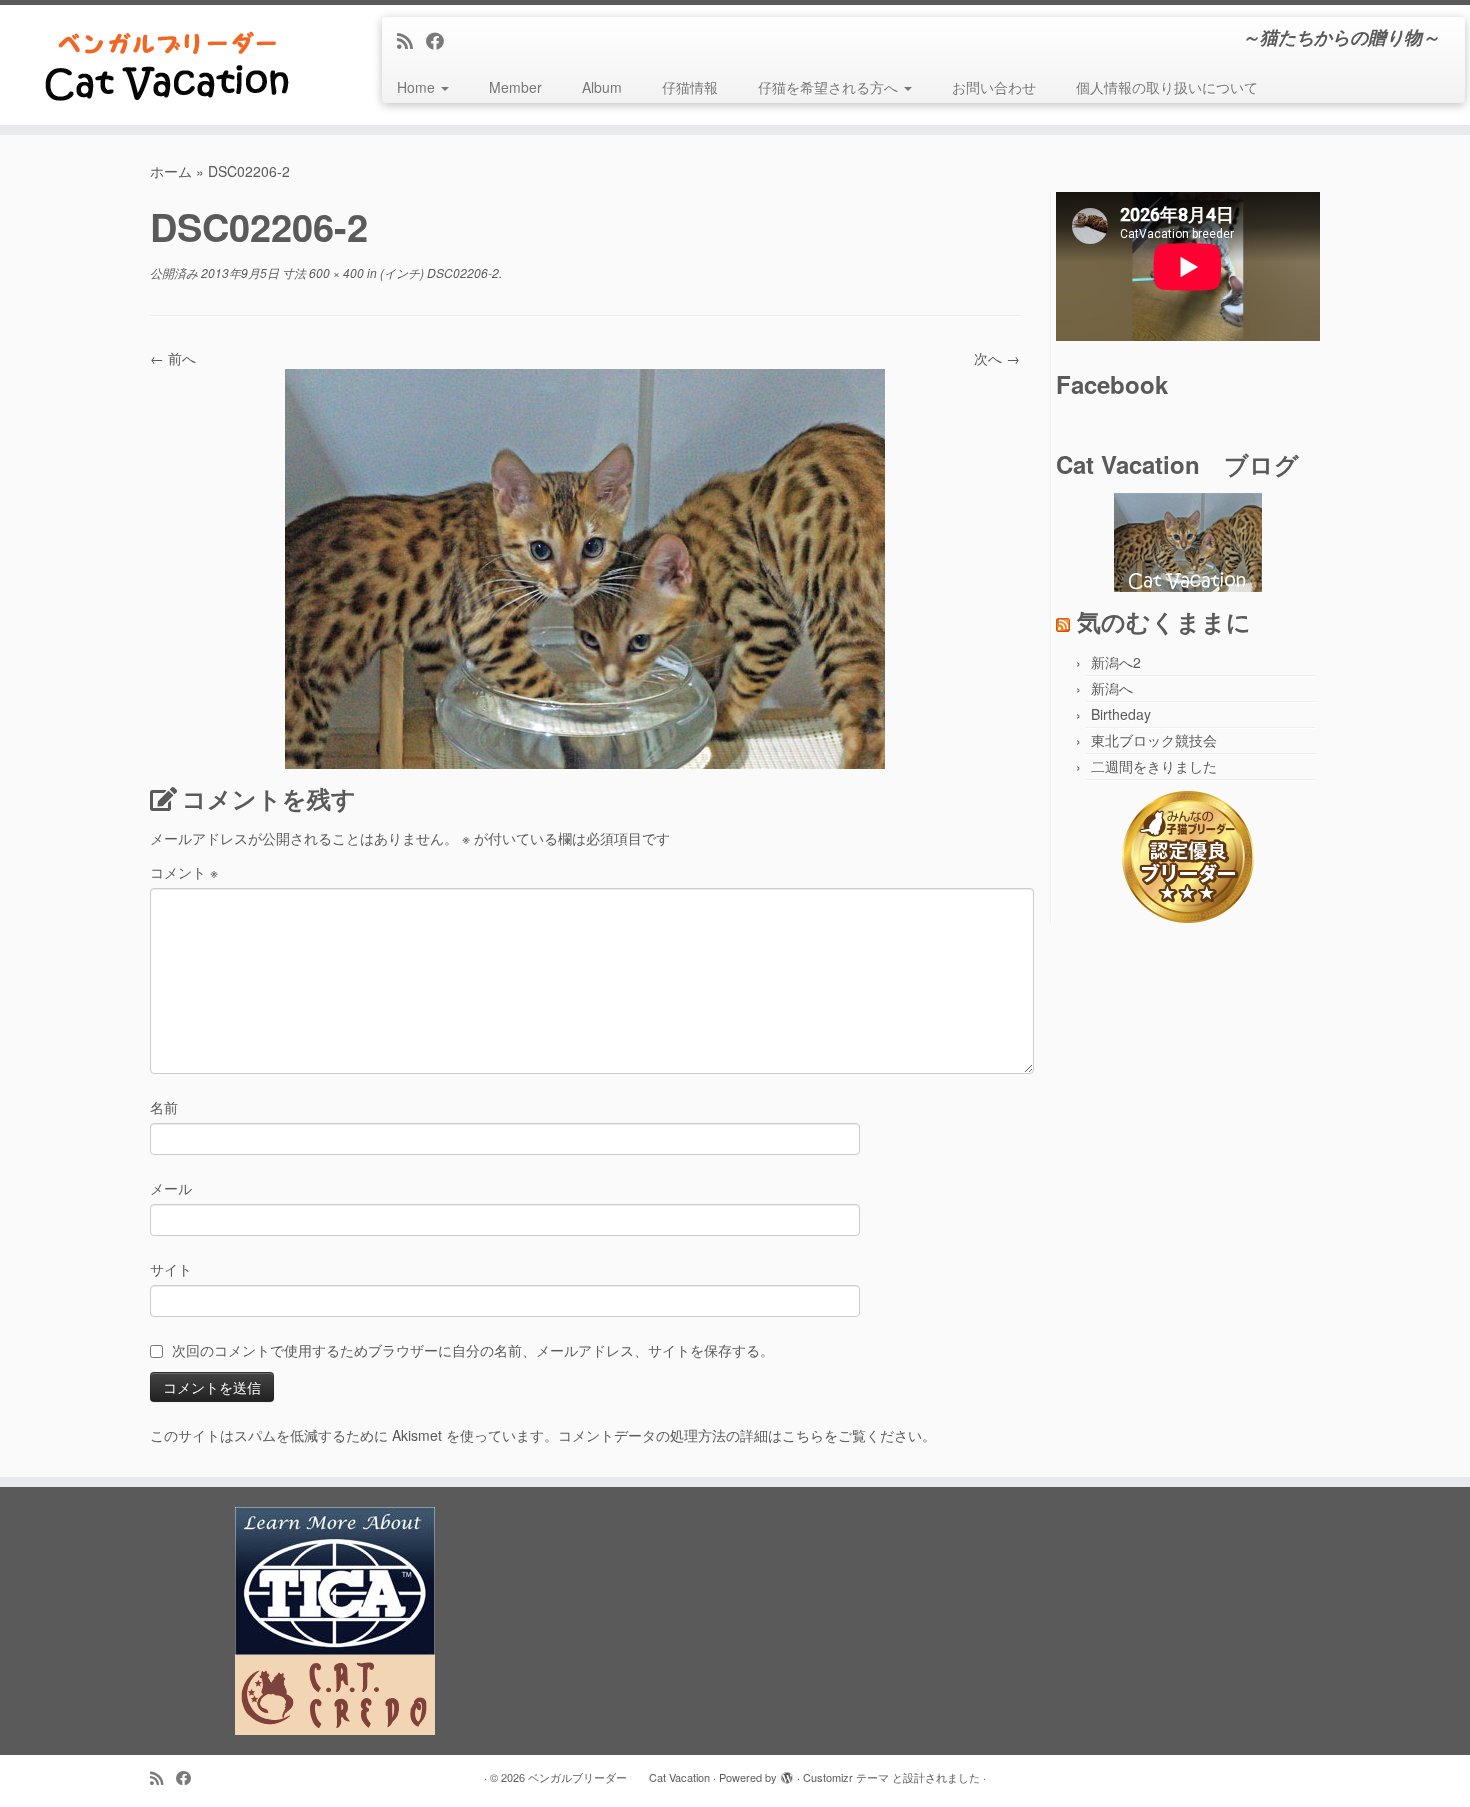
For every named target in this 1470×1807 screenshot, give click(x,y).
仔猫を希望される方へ (830, 87)
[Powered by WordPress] (787, 1773)
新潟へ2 (1116, 662)
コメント (184, 872)
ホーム (171, 171)
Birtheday (1121, 714)
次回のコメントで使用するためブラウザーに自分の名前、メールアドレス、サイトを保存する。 (473, 1350)
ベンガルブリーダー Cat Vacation (619, 1777)
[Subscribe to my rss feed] (411, 40)
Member (515, 87)
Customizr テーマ (846, 1777)
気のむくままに (1164, 621)
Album (602, 87)
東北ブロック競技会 (1154, 740)
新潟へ (1112, 688)
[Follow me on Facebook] (441, 40)
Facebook (1112, 384)
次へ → (997, 358)
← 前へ (173, 358)
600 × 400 (335, 272)
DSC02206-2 (461, 272)
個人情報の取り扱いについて (1167, 87)
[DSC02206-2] (585, 567)
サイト (171, 1269)
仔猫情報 (690, 87)
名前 (164, 1107)
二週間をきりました (1154, 766)
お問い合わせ (994, 87)
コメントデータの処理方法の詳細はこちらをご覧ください (740, 1435)
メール (171, 1188)
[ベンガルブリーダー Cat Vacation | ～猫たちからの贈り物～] (169, 65)
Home (418, 87)
